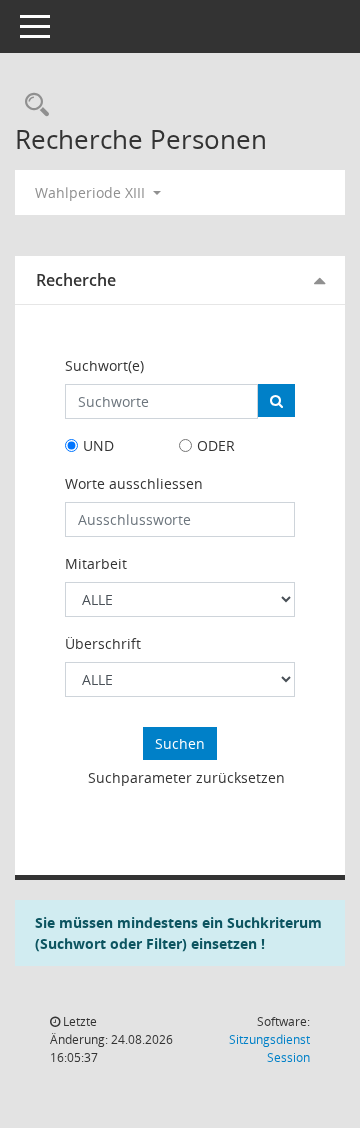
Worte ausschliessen (134, 483)
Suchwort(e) (104, 365)
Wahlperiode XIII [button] (92, 192)
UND (98, 445)
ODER (216, 445)
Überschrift (103, 643)
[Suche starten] (276, 400)
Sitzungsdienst (269, 1048)
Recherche (76, 280)
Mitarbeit (96, 563)
